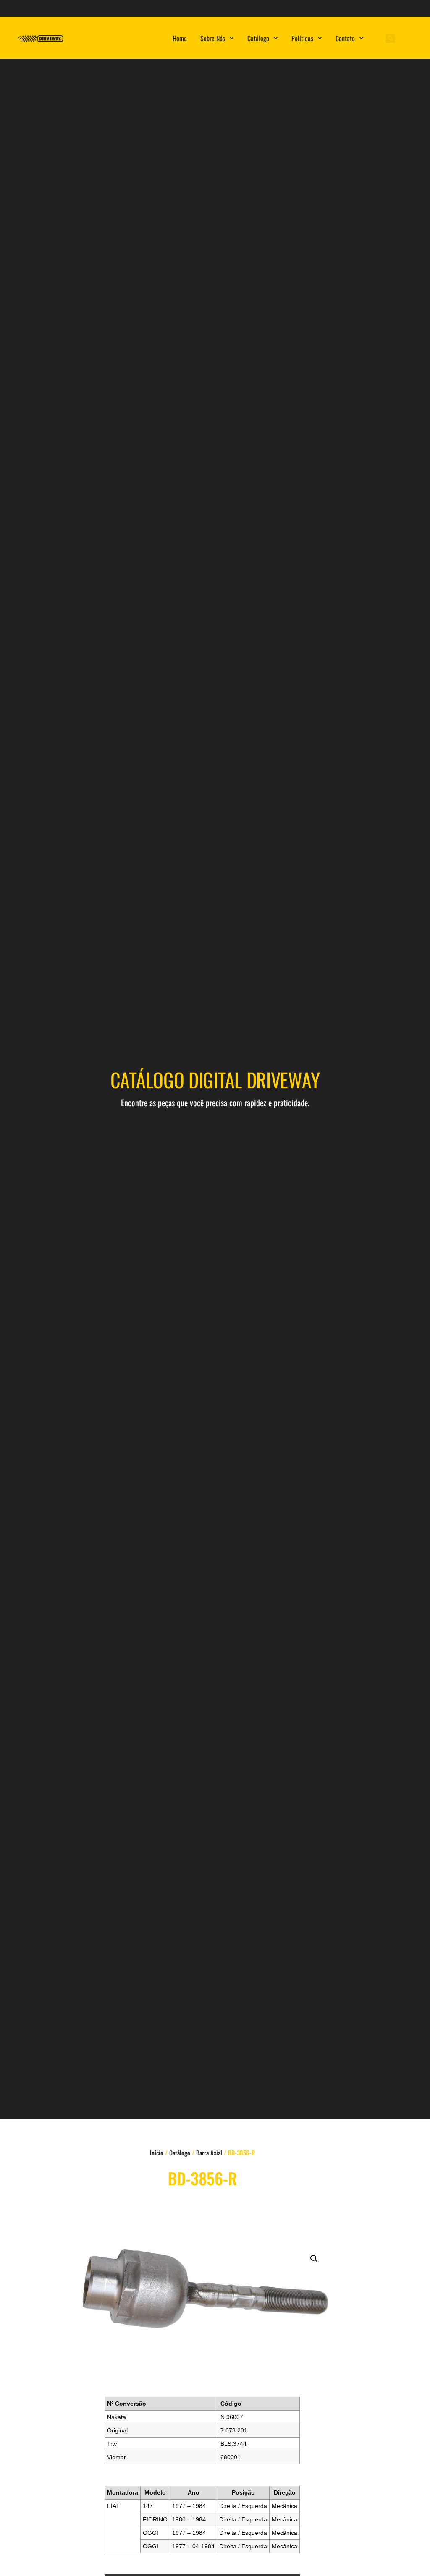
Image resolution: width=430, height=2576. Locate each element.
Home (180, 38)
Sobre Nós (213, 38)
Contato (345, 38)
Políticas (302, 38)
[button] (391, 38)
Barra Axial (209, 2153)
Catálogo (258, 38)
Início (157, 2153)
